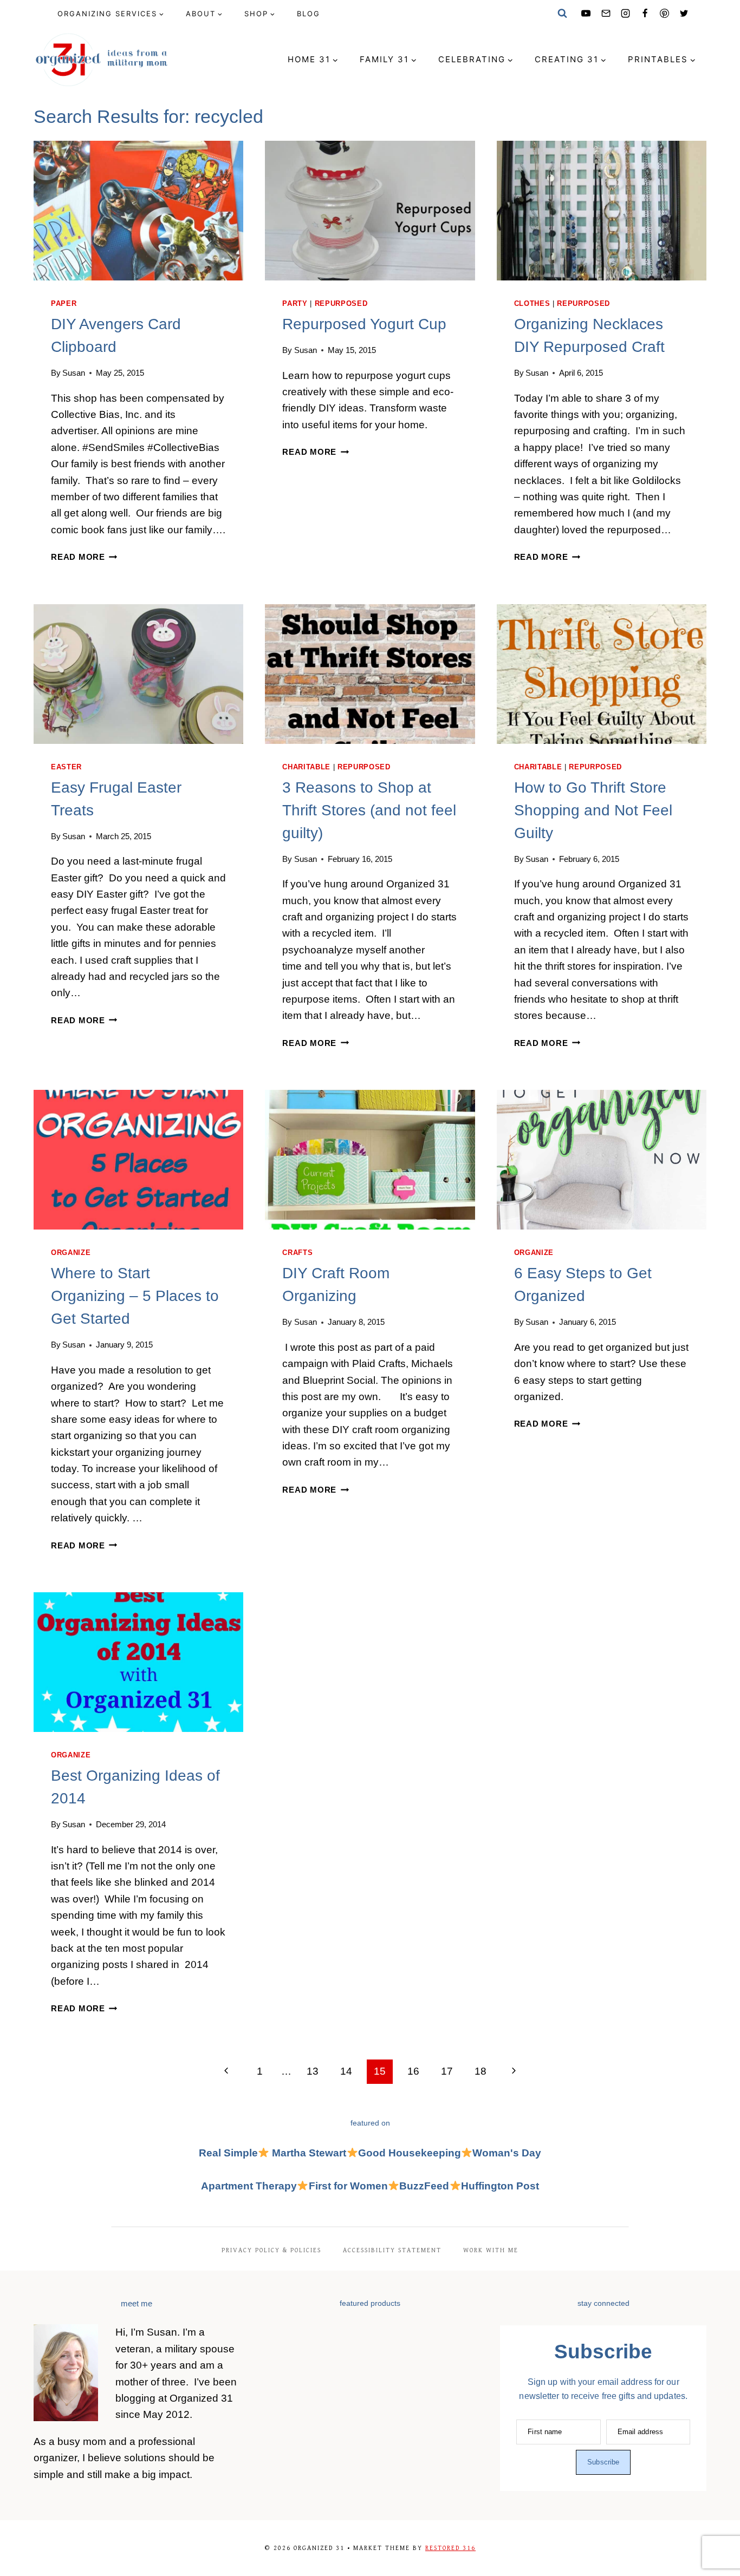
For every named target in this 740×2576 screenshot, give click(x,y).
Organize (71, 1253)
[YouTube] (586, 14)
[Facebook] (645, 14)
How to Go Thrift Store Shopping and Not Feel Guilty (593, 810)
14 (346, 2071)
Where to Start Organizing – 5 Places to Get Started (135, 1296)
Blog (309, 14)
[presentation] (138, 211)
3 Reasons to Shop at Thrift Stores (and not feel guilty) (369, 810)
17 (447, 2071)
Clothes (532, 303)
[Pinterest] (665, 14)
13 (313, 2071)
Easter (66, 767)
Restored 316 (450, 2548)
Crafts (297, 1253)
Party (295, 303)
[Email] (606, 14)
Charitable (306, 767)
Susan (74, 373)
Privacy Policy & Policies (271, 2250)
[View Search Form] (562, 14)
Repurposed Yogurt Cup (364, 324)
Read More (84, 557)
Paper (64, 303)
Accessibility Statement (392, 2250)
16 (413, 2071)
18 (481, 2071)
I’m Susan (154, 2332)
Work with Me (491, 2250)
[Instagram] (625, 14)
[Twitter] (684, 14)
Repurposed (341, 303)
